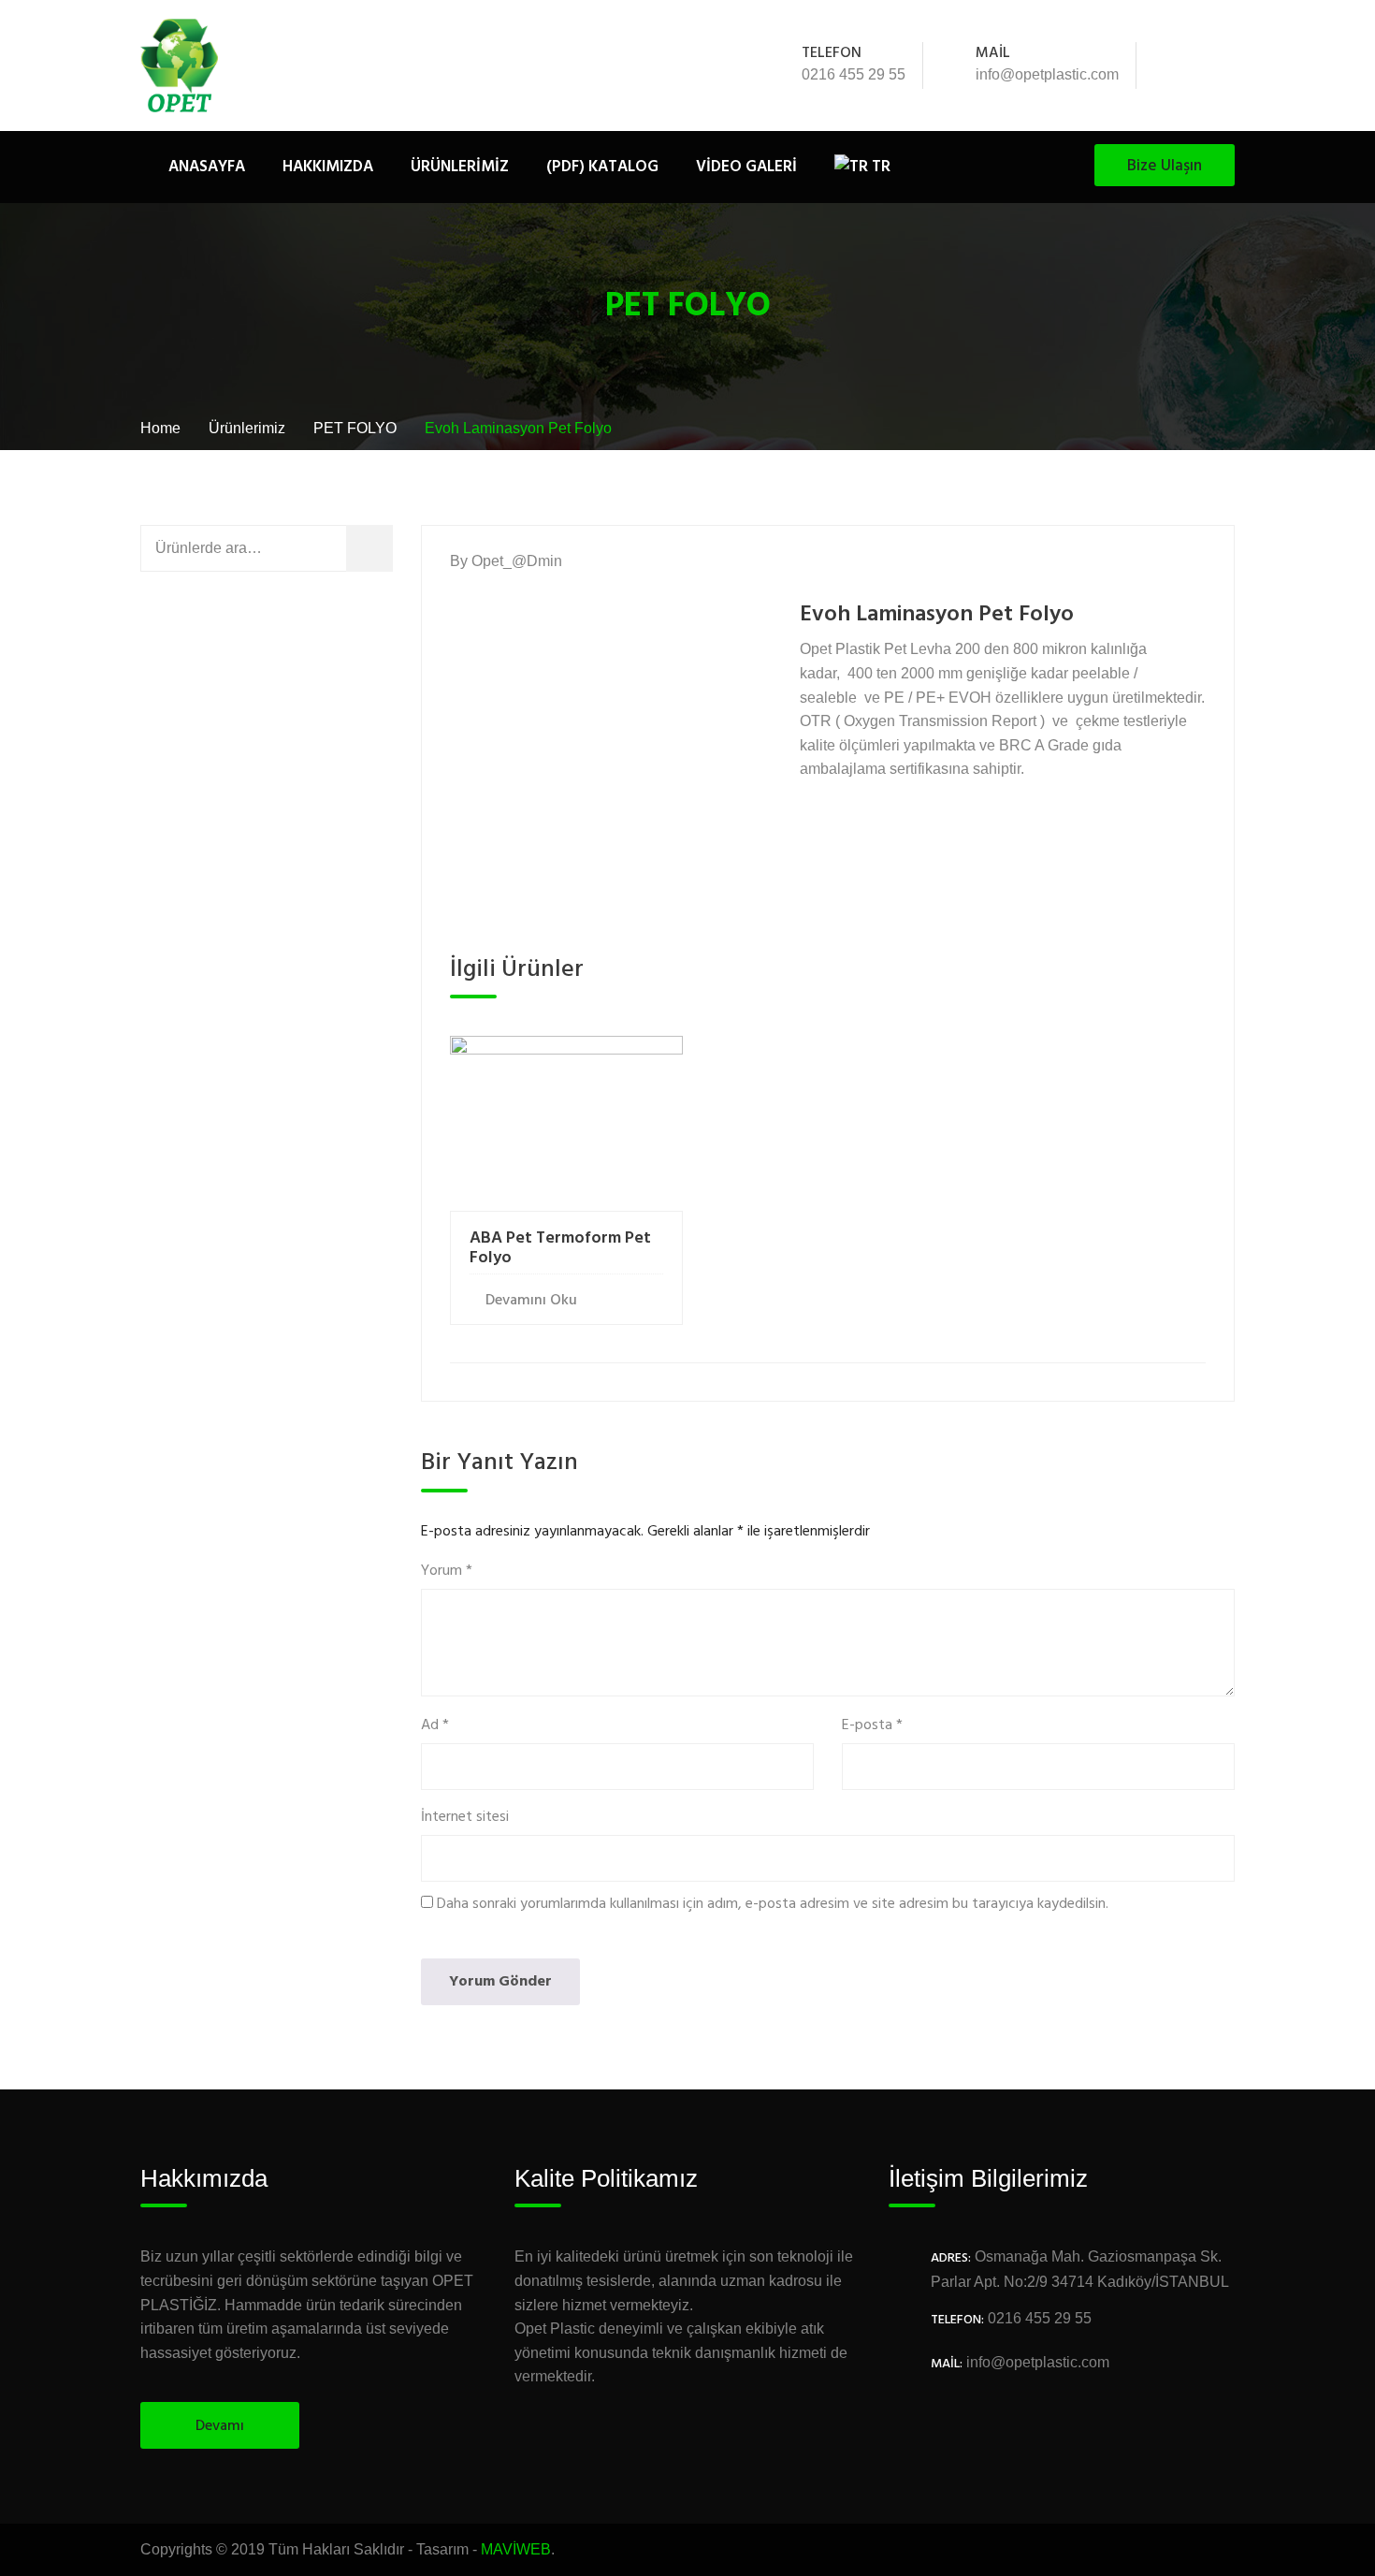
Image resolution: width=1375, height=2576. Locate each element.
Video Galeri (746, 167)
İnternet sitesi (465, 1818)
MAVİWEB (516, 2549)
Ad (435, 1726)
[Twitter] (1199, 65)
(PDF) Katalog (602, 167)
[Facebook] (1174, 65)
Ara (383, 548)
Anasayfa (207, 167)
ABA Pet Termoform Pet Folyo (560, 1249)
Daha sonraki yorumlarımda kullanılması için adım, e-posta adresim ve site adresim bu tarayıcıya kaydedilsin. (773, 1905)
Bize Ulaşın (1165, 166)
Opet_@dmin (517, 561)
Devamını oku (531, 1301)
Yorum (447, 1572)
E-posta (872, 1726)
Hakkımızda (328, 167)
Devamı (220, 2426)
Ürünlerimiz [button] (460, 167)
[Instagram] (1224, 65)
